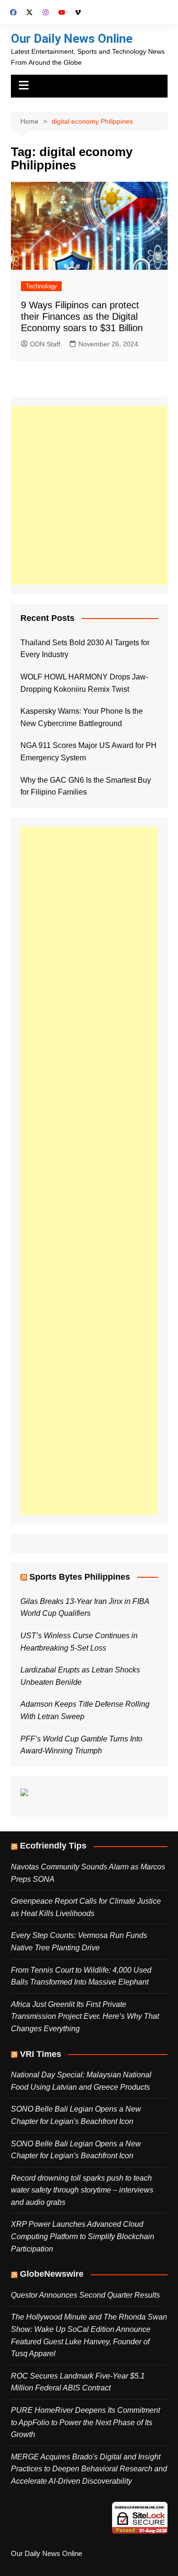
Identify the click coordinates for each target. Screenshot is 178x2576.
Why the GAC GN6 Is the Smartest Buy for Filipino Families (86, 786)
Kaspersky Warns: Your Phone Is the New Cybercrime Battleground (82, 717)
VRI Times (41, 2054)
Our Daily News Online (72, 39)
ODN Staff (45, 344)
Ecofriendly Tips (53, 1846)
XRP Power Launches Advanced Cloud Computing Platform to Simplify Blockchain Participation (83, 2236)
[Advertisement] (89, 496)
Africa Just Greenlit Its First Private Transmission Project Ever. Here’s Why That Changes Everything (85, 2016)
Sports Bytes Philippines (80, 1577)
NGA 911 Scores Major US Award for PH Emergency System (89, 752)
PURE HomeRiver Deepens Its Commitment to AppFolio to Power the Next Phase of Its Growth (85, 2422)
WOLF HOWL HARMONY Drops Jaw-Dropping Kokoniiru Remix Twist (84, 683)
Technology (41, 286)
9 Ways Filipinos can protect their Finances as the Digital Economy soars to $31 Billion (82, 316)
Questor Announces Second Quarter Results (85, 2295)
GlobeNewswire (52, 2274)
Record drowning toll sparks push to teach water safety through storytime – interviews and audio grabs (82, 2190)
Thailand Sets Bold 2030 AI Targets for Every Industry (85, 649)
